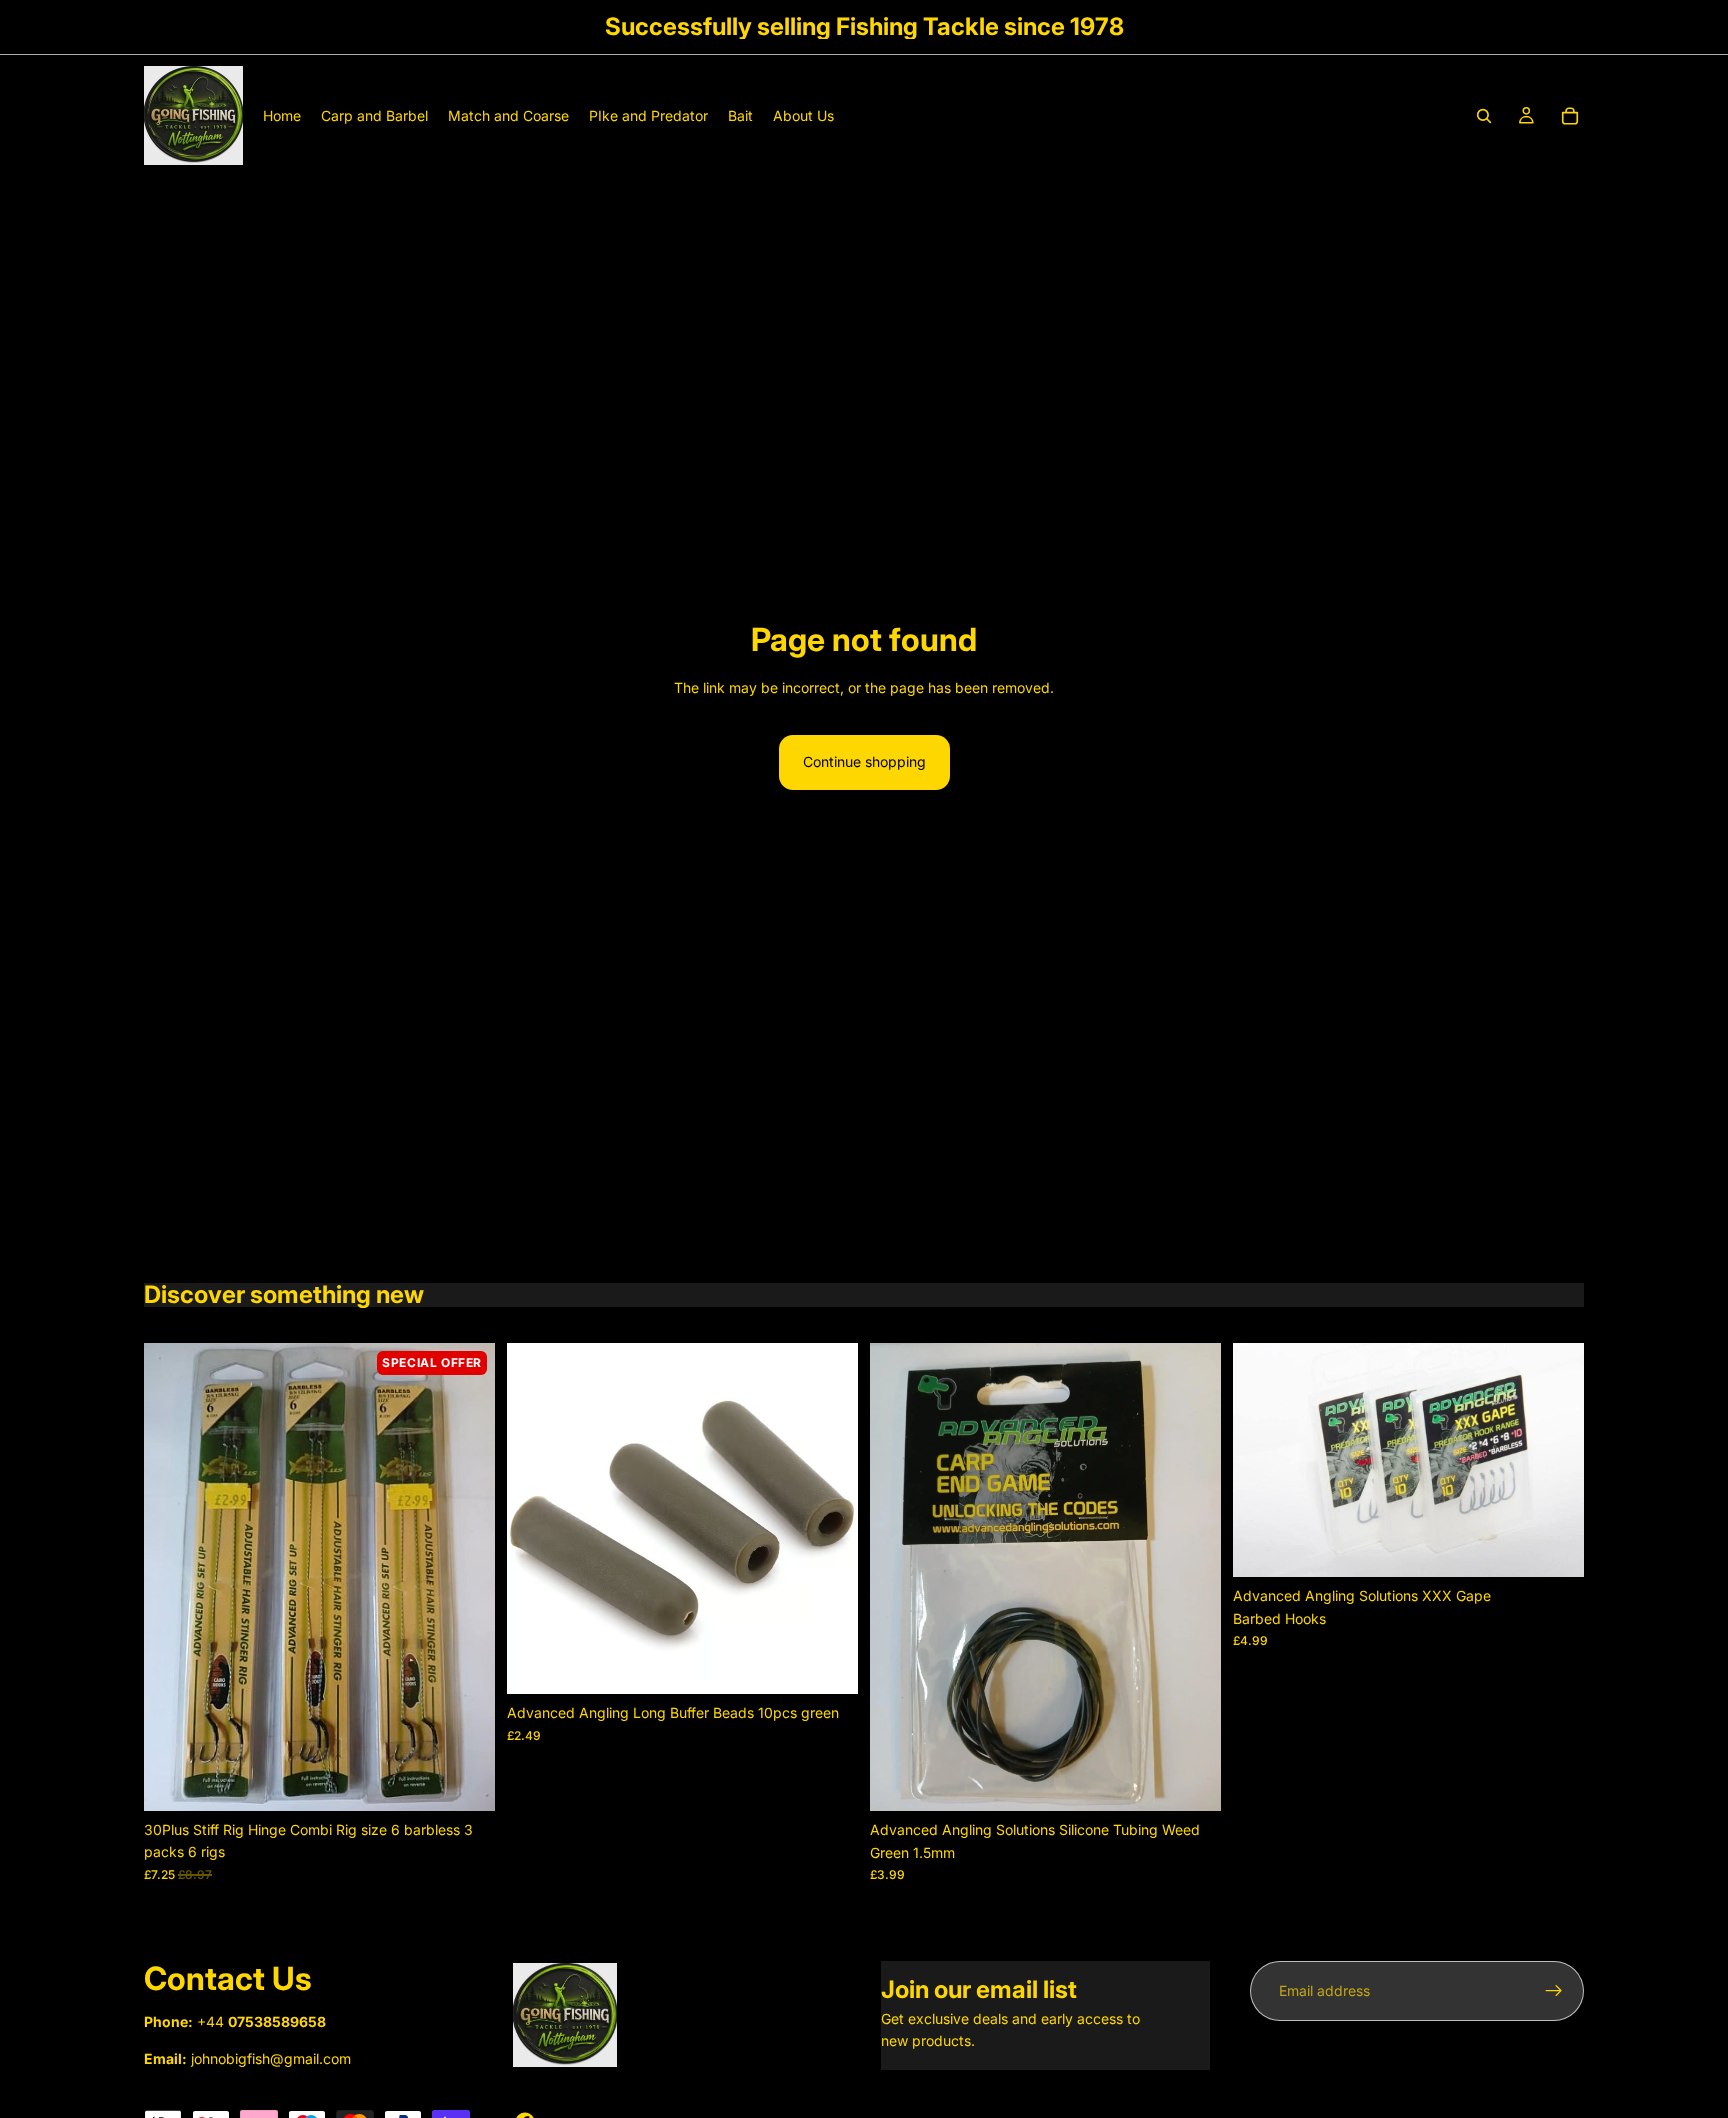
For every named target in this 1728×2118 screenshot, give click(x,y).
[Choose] (1553, 1547)
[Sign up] (1554, 1991)
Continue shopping (864, 761)
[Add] (464, 1780)
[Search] (1484, 116)
